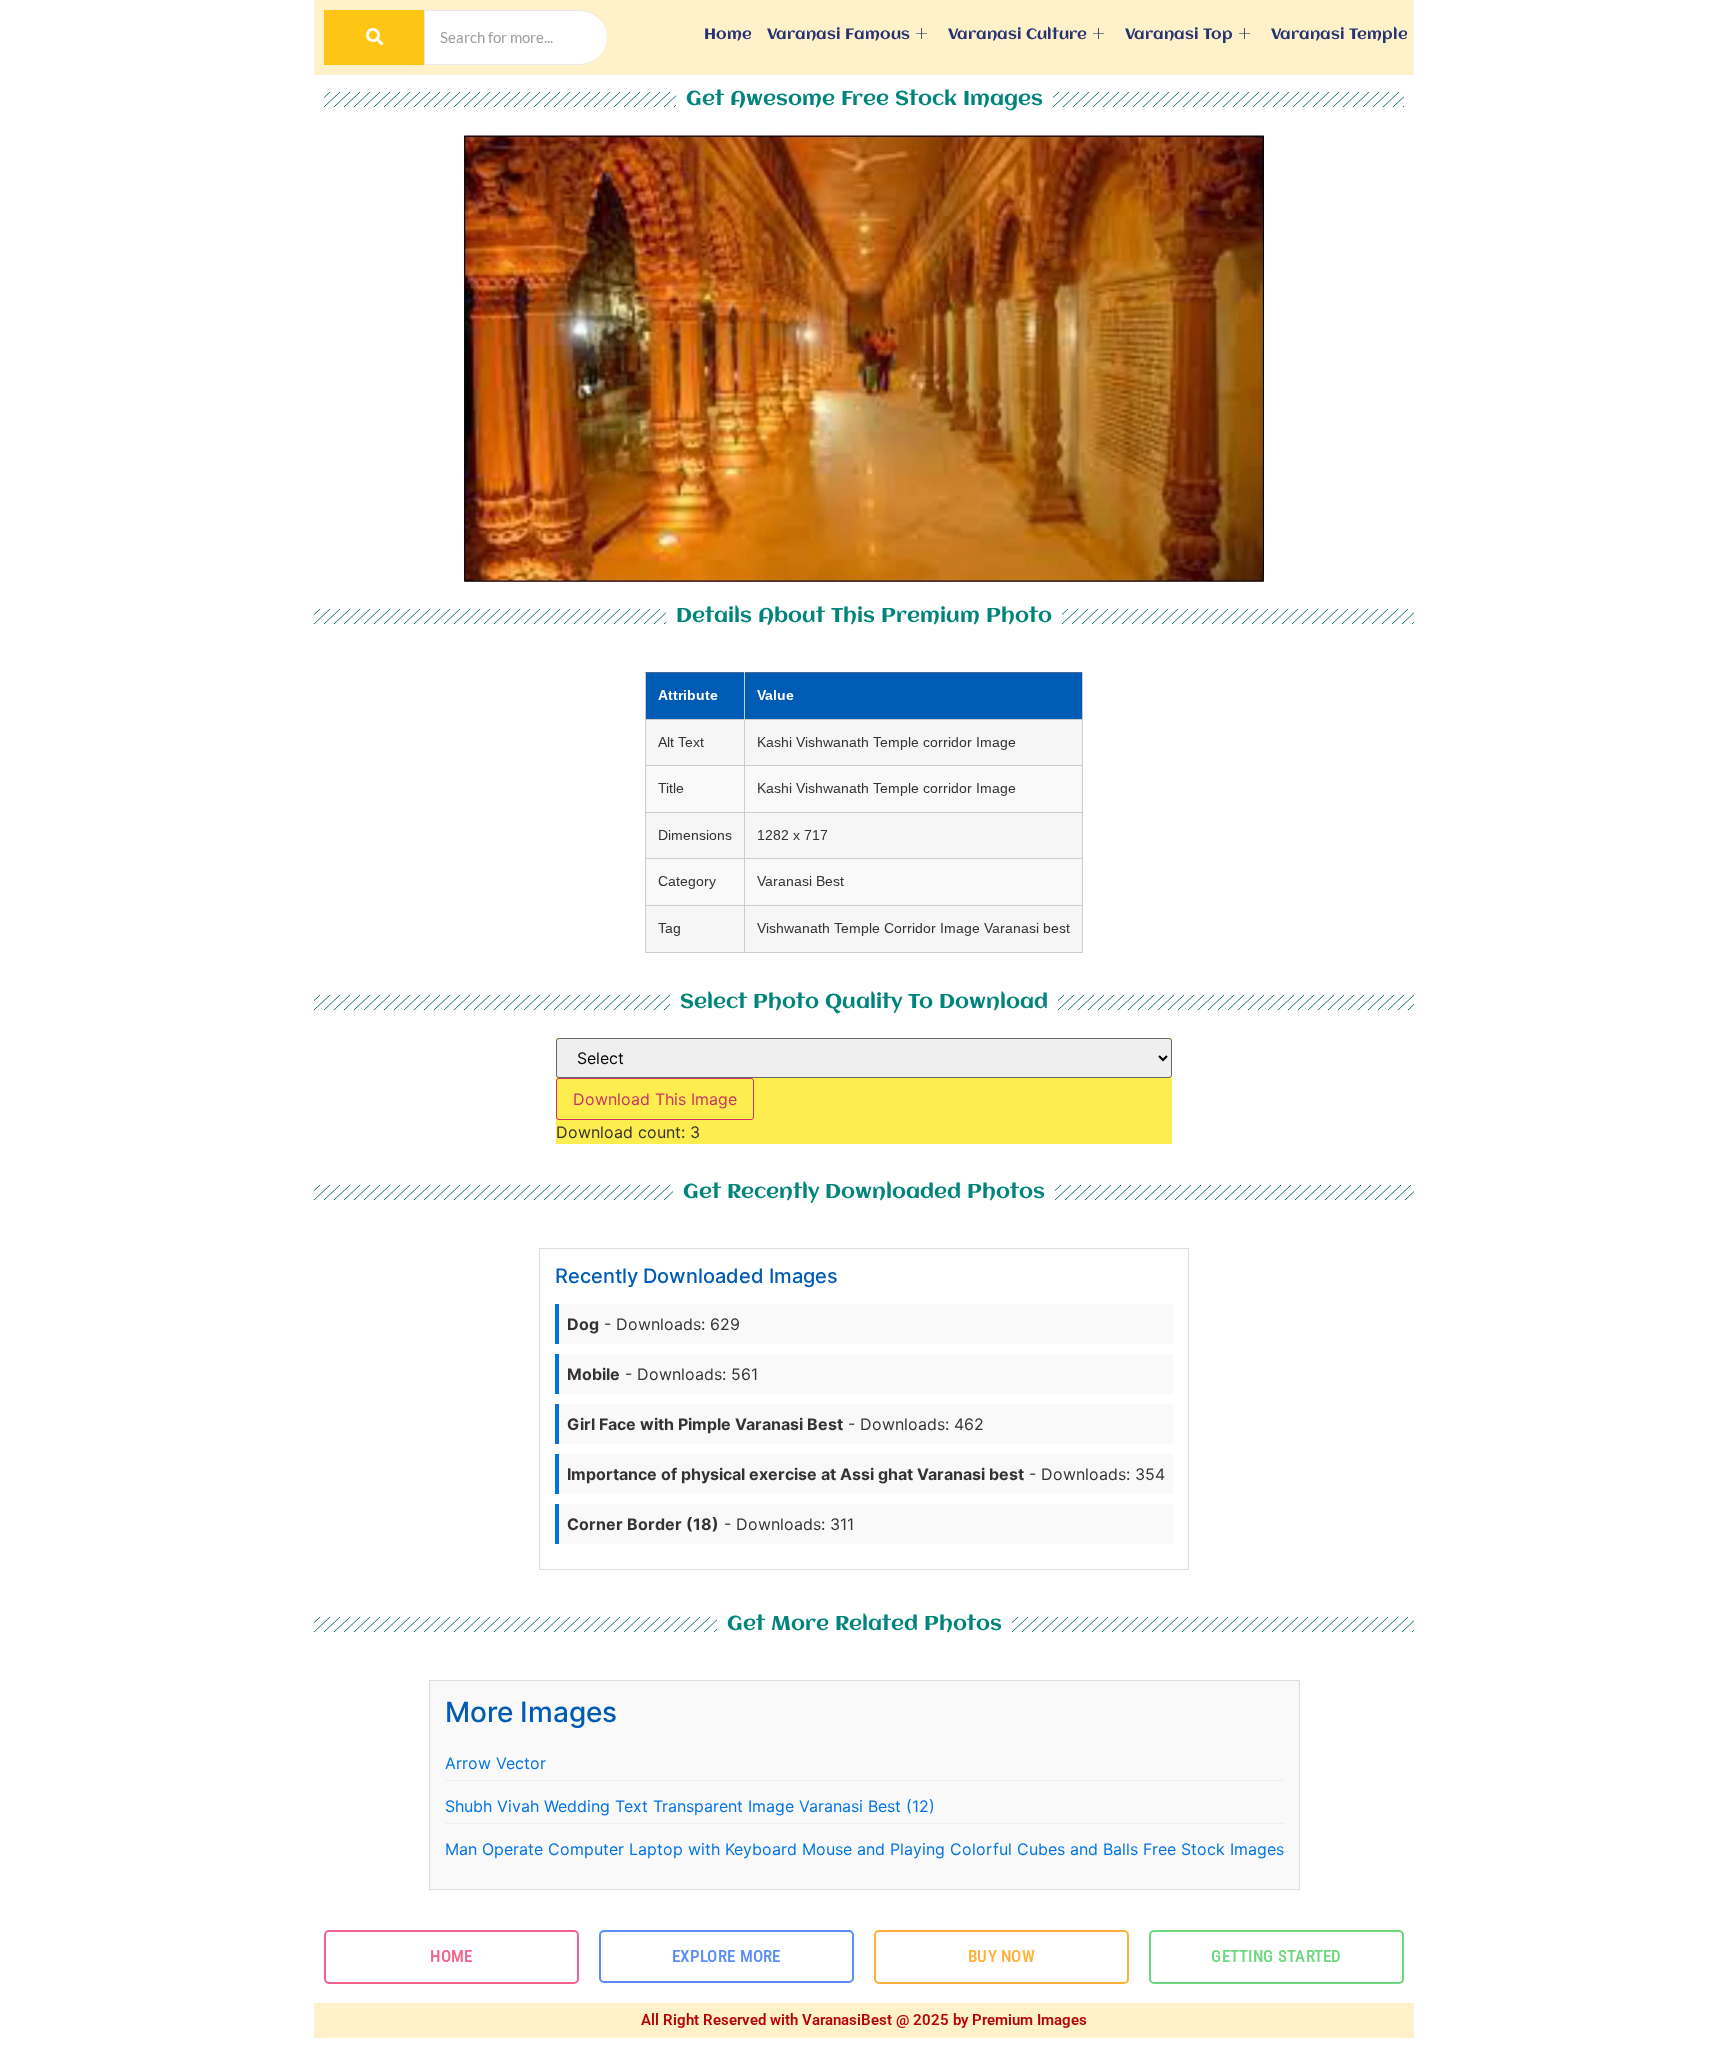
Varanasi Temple (1339, 35)
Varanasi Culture (1017, 35)
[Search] (374, 37)
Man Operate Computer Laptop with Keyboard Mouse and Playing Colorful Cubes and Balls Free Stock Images (864, 1849)
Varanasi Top (1179, 35)
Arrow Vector (495, 1763)
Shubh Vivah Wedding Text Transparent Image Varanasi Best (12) (690, 1806)
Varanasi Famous (838, 35)
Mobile (593, 1374)
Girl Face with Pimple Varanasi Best (705, 1424)
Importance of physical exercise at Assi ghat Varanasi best (795, 1474)
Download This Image (655, 1099)
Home (728, 35)
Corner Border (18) (643, 1524)
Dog (583, 1324)
